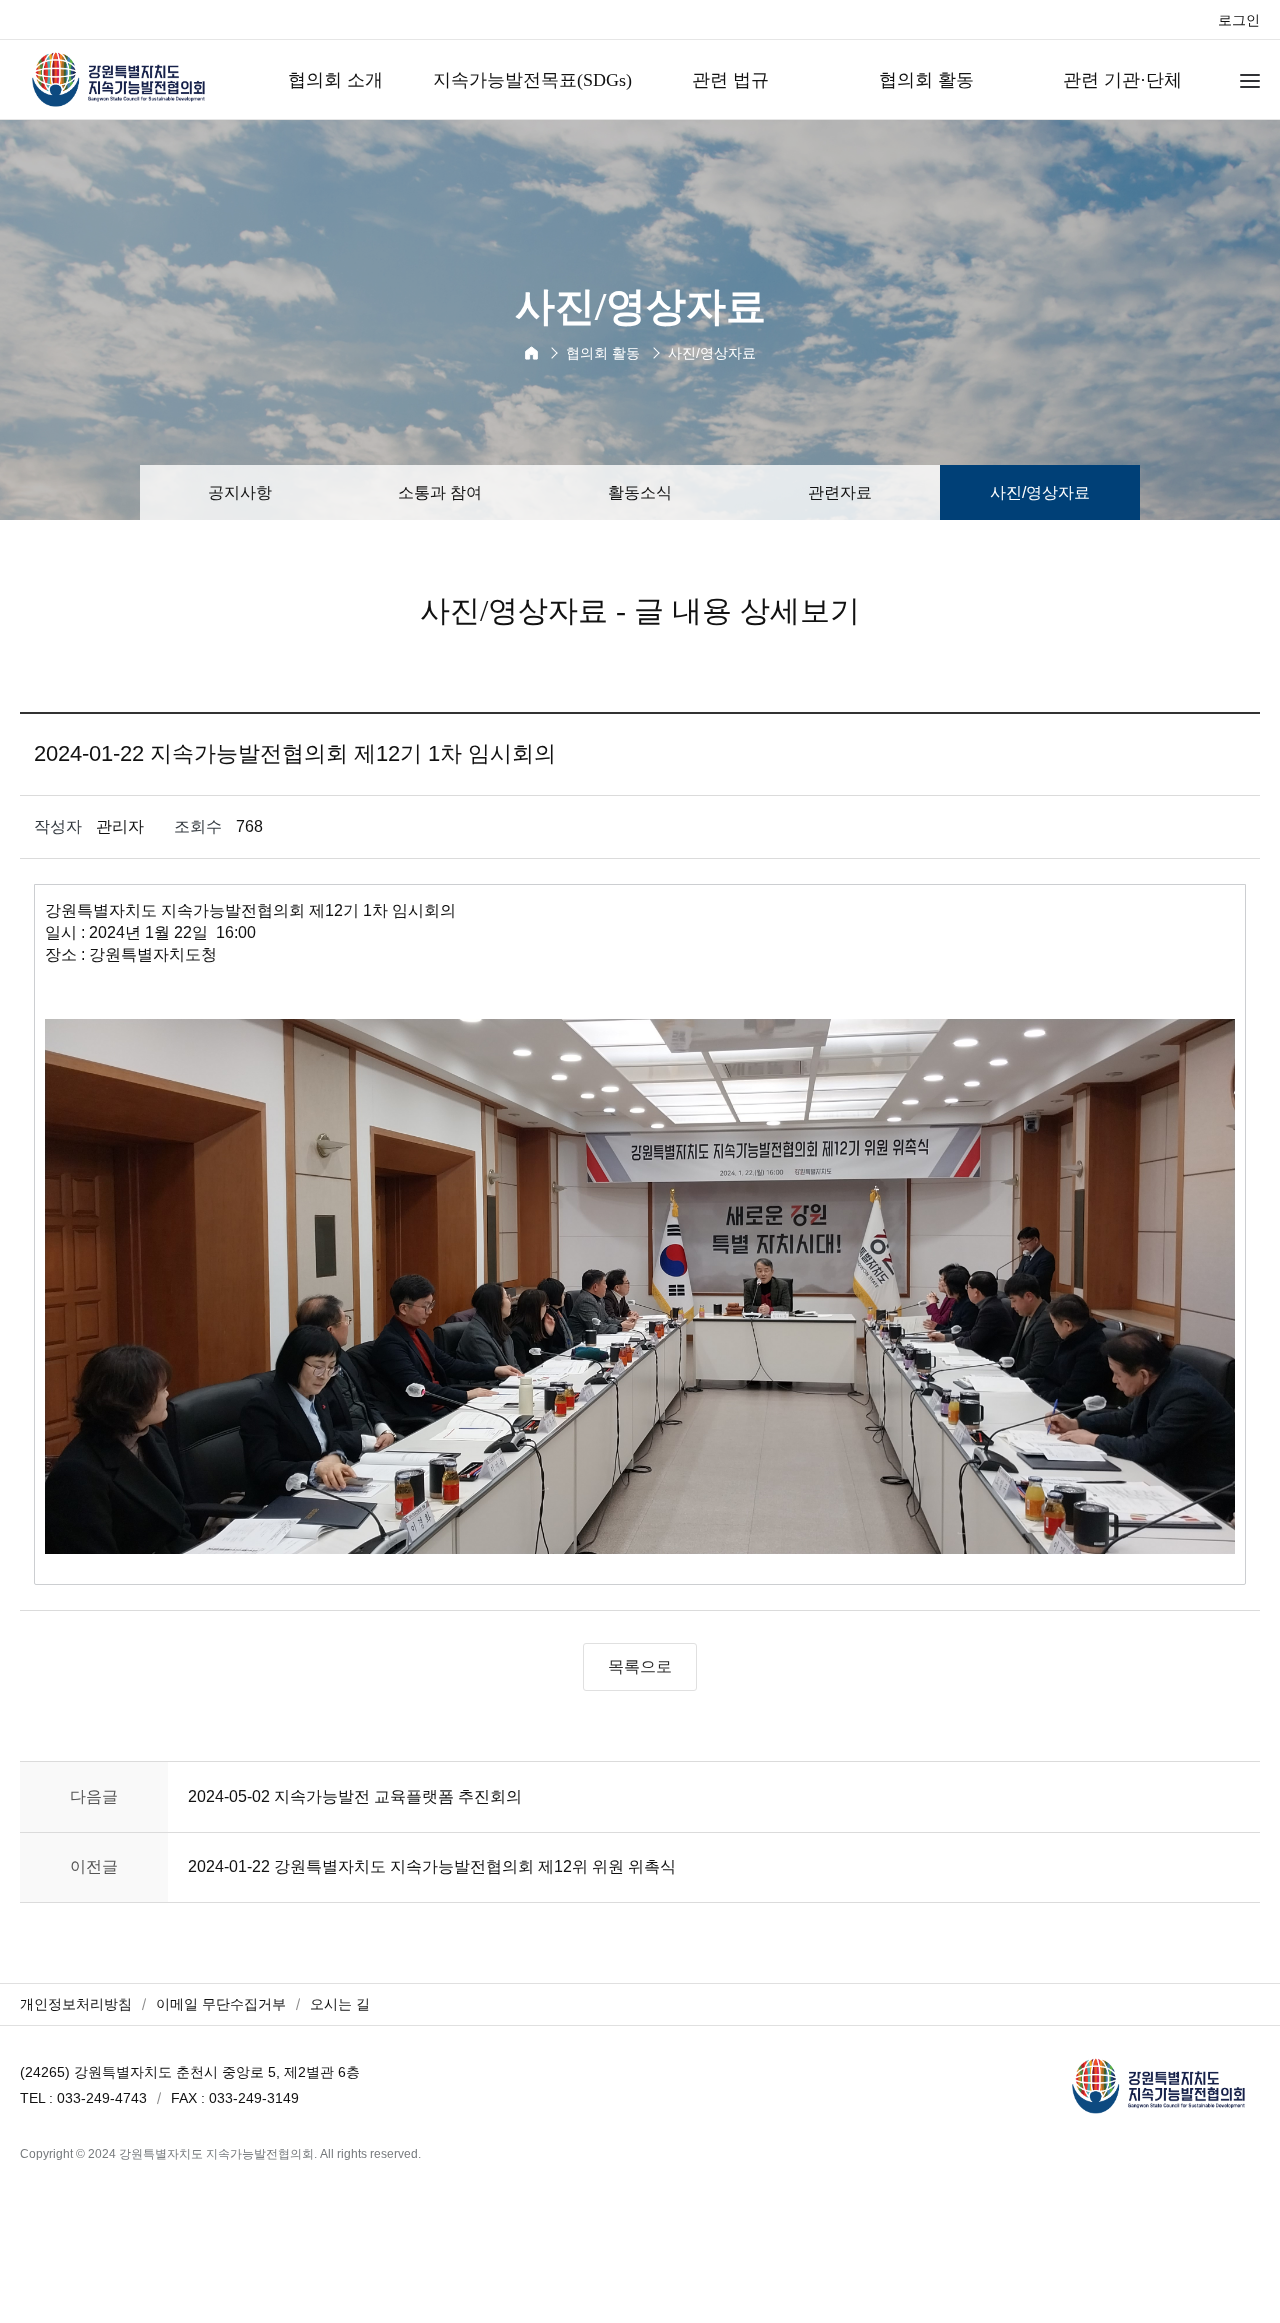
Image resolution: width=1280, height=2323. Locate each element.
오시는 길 (340, 2004)
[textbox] (640, 1234)
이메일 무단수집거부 (221, 2004)
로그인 (1239, 20)
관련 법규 (730, 80)
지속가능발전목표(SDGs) (532, 80)
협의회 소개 (335, 80)
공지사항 (240, 492)
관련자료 (840, 492)
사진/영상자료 (1040, 492)
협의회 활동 (926, 80)
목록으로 (640, 1666)
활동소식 (640, 492)
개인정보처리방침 (76, 2004)
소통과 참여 (440, 492)
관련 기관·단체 (1122, 80)
